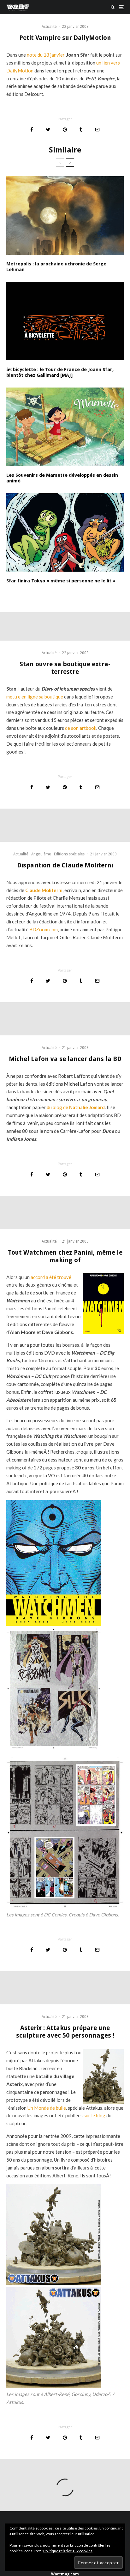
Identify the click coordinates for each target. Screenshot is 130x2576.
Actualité (49, 27)
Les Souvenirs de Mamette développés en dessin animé (62, 478)
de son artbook (81, 728)
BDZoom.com (44, 929)
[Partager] (32, 130)
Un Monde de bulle (47, 2108)
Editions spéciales (69, 854)
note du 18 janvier (46, 55)
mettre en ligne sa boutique (35, 697)
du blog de (76, 1107)
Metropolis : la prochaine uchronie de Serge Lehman (56, 267)
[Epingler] (65, 130)
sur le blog (95, 2115)
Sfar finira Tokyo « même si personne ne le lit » (61, 581)
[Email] (97, 130)
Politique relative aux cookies (68, 2551)
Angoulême (41, 854)
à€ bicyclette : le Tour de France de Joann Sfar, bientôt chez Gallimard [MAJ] (60, 372)
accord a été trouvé (51, 1277)
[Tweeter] (48, 130)
